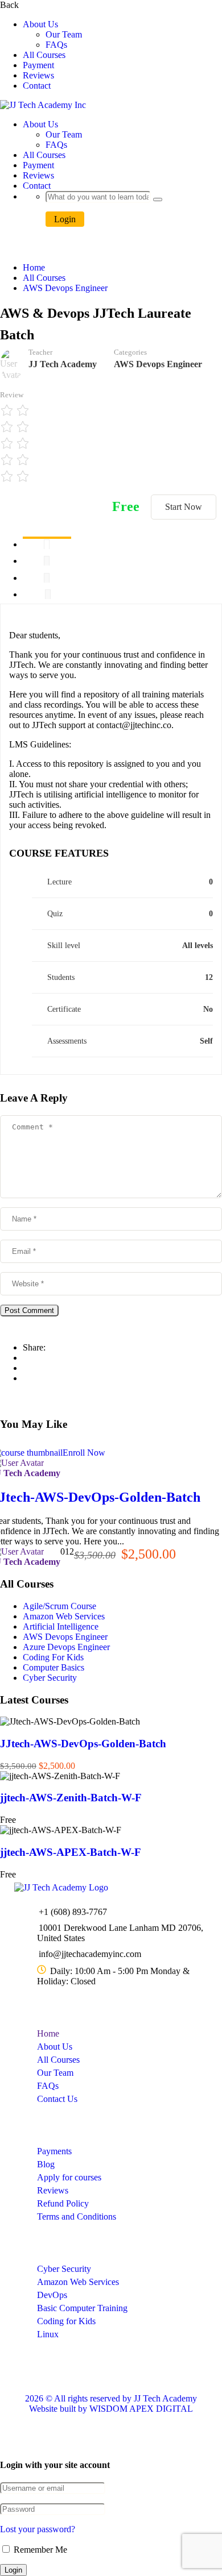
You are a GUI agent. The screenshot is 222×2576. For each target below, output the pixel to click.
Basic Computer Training (82, 2308)
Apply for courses (69, 2177)
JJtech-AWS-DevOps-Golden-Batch (83, 1744)
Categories (130, 352)
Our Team (64, 34)
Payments (54, 2151)
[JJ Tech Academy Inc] (61, 1887)
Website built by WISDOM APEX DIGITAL (111, 2409)
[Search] (158, 200)
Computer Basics (54, 1667)
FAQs (56, 45)
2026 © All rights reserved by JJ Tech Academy (111, 2398)
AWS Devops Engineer (65, 288)
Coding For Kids (53, 1657)
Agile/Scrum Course (59, 1606)
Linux (48, 2334)
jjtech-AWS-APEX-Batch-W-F (71, 1852)
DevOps (52, 2295)
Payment (38, 65)
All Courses (44, 55)
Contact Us (57, 2099)
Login (65, 219)
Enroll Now (84, 1453)
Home (34, 267)
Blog (46, 2164)
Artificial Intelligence (61, 1626)
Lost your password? (38, 2529)
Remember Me (39, 2550)
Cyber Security (50, 1678)
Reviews (38, 75)
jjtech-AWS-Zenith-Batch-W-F (71, 1798)
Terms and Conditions (77, 2216)
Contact (37, 86)
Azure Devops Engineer (66, 1647)
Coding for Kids (66, 2321)
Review (12, 395)
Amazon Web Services (64, 1616)
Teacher (40, 352)
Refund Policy (63, 2203)
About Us (40, 24)
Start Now (184, 507)
